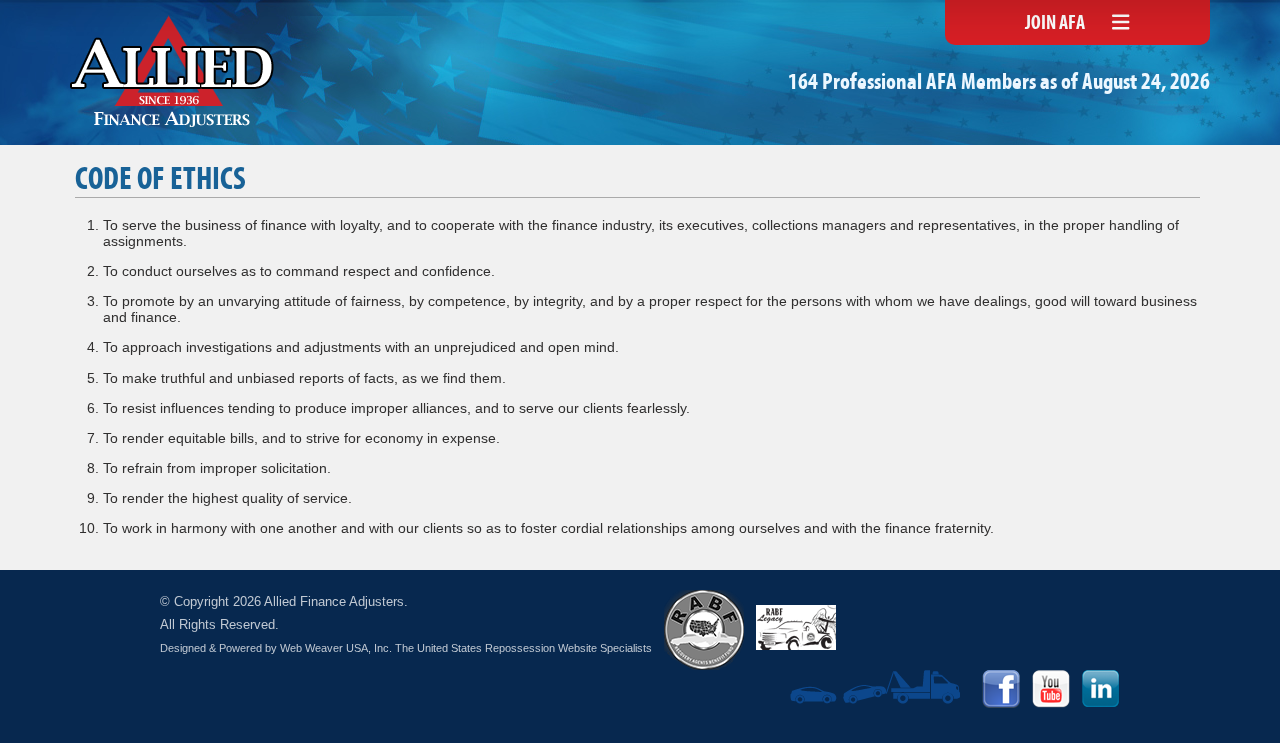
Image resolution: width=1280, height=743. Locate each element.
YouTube (1051, 689)
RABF (704, 630)
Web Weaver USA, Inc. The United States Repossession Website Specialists (466, 648)
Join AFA (1055, 24)
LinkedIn (1101, 689)
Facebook (1001, 689)
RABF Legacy (796, 627)
